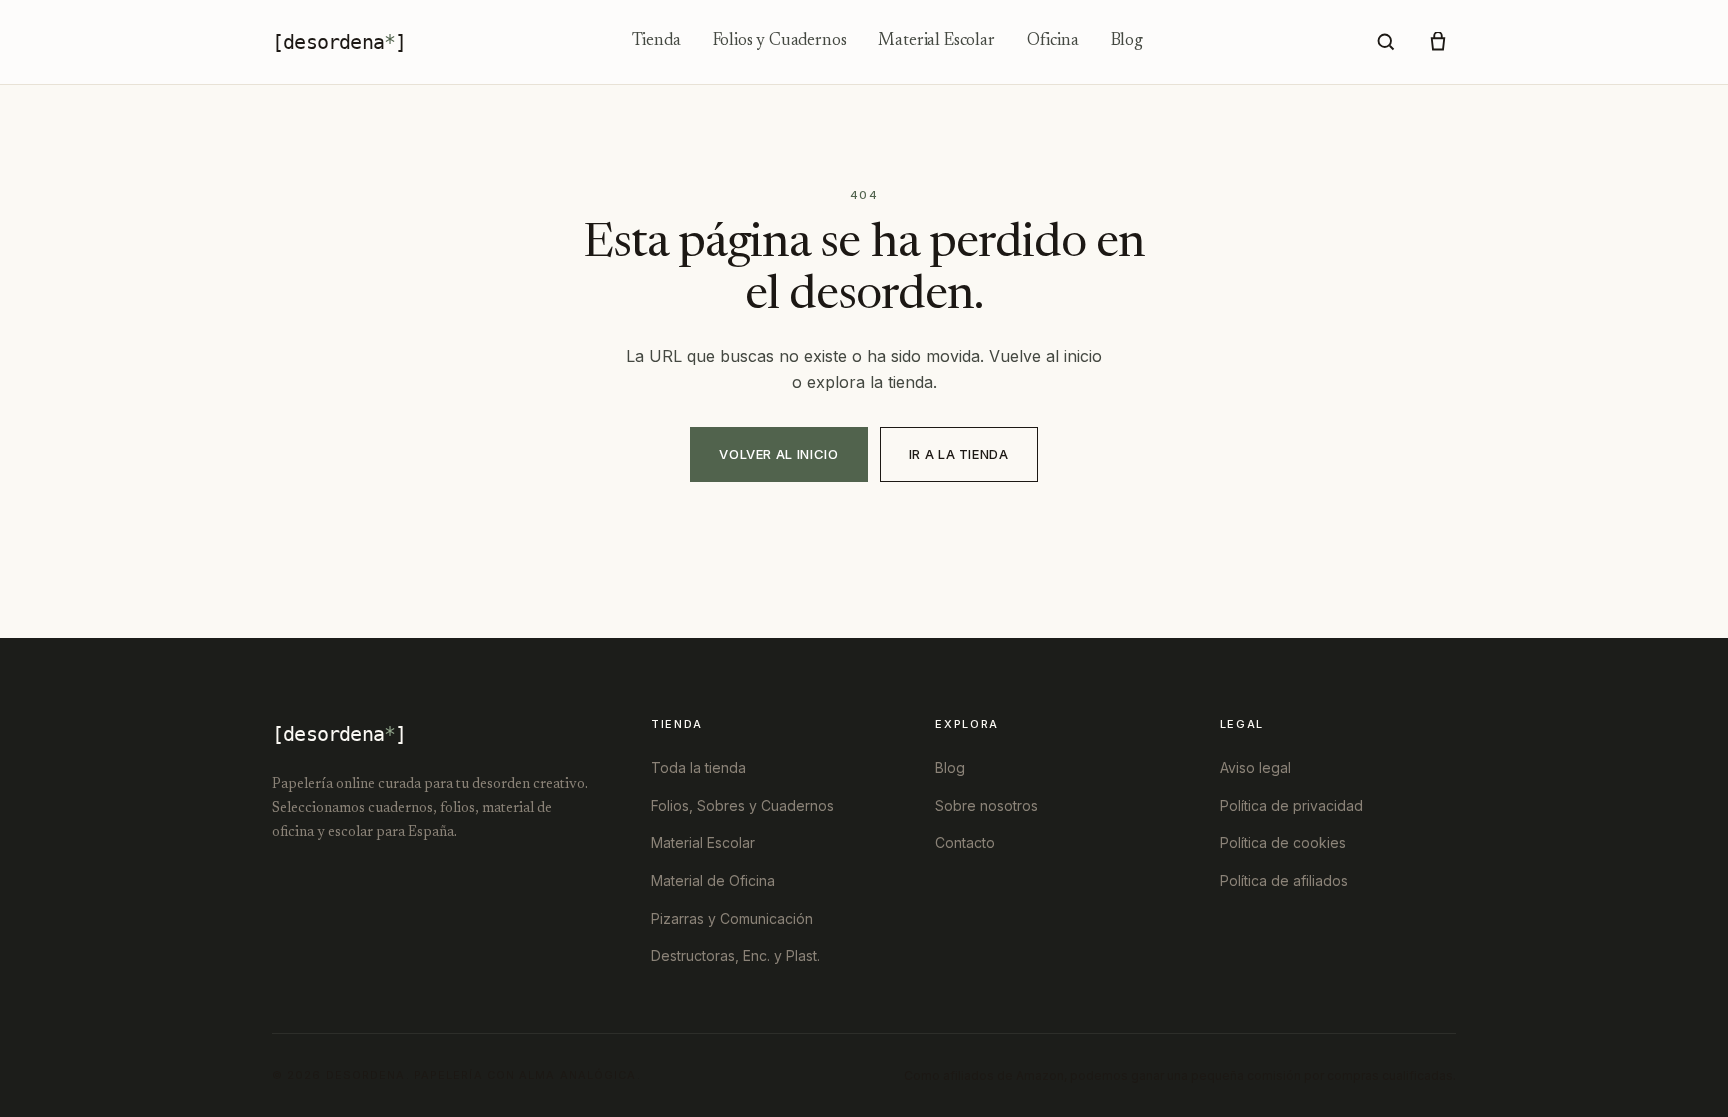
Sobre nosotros (986, 805)
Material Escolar (936, 41)
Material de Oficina (713, 880)
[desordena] (339, 42)
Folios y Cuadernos (780, 41)
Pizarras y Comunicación (732, 918)
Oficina (1053, 41)
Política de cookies (1283, 842)
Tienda (656, 41)
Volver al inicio (778, 454)
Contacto (965, 842)
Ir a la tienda (959, 454)
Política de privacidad (1291, 805)
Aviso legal (1255, 767)
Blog (1127, 41)
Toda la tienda (698, 767)
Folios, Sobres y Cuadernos (742, 805)
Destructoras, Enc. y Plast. (735, 955)
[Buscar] (1386, 42)
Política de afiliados (1284, 880)
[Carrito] (1438, 42)
